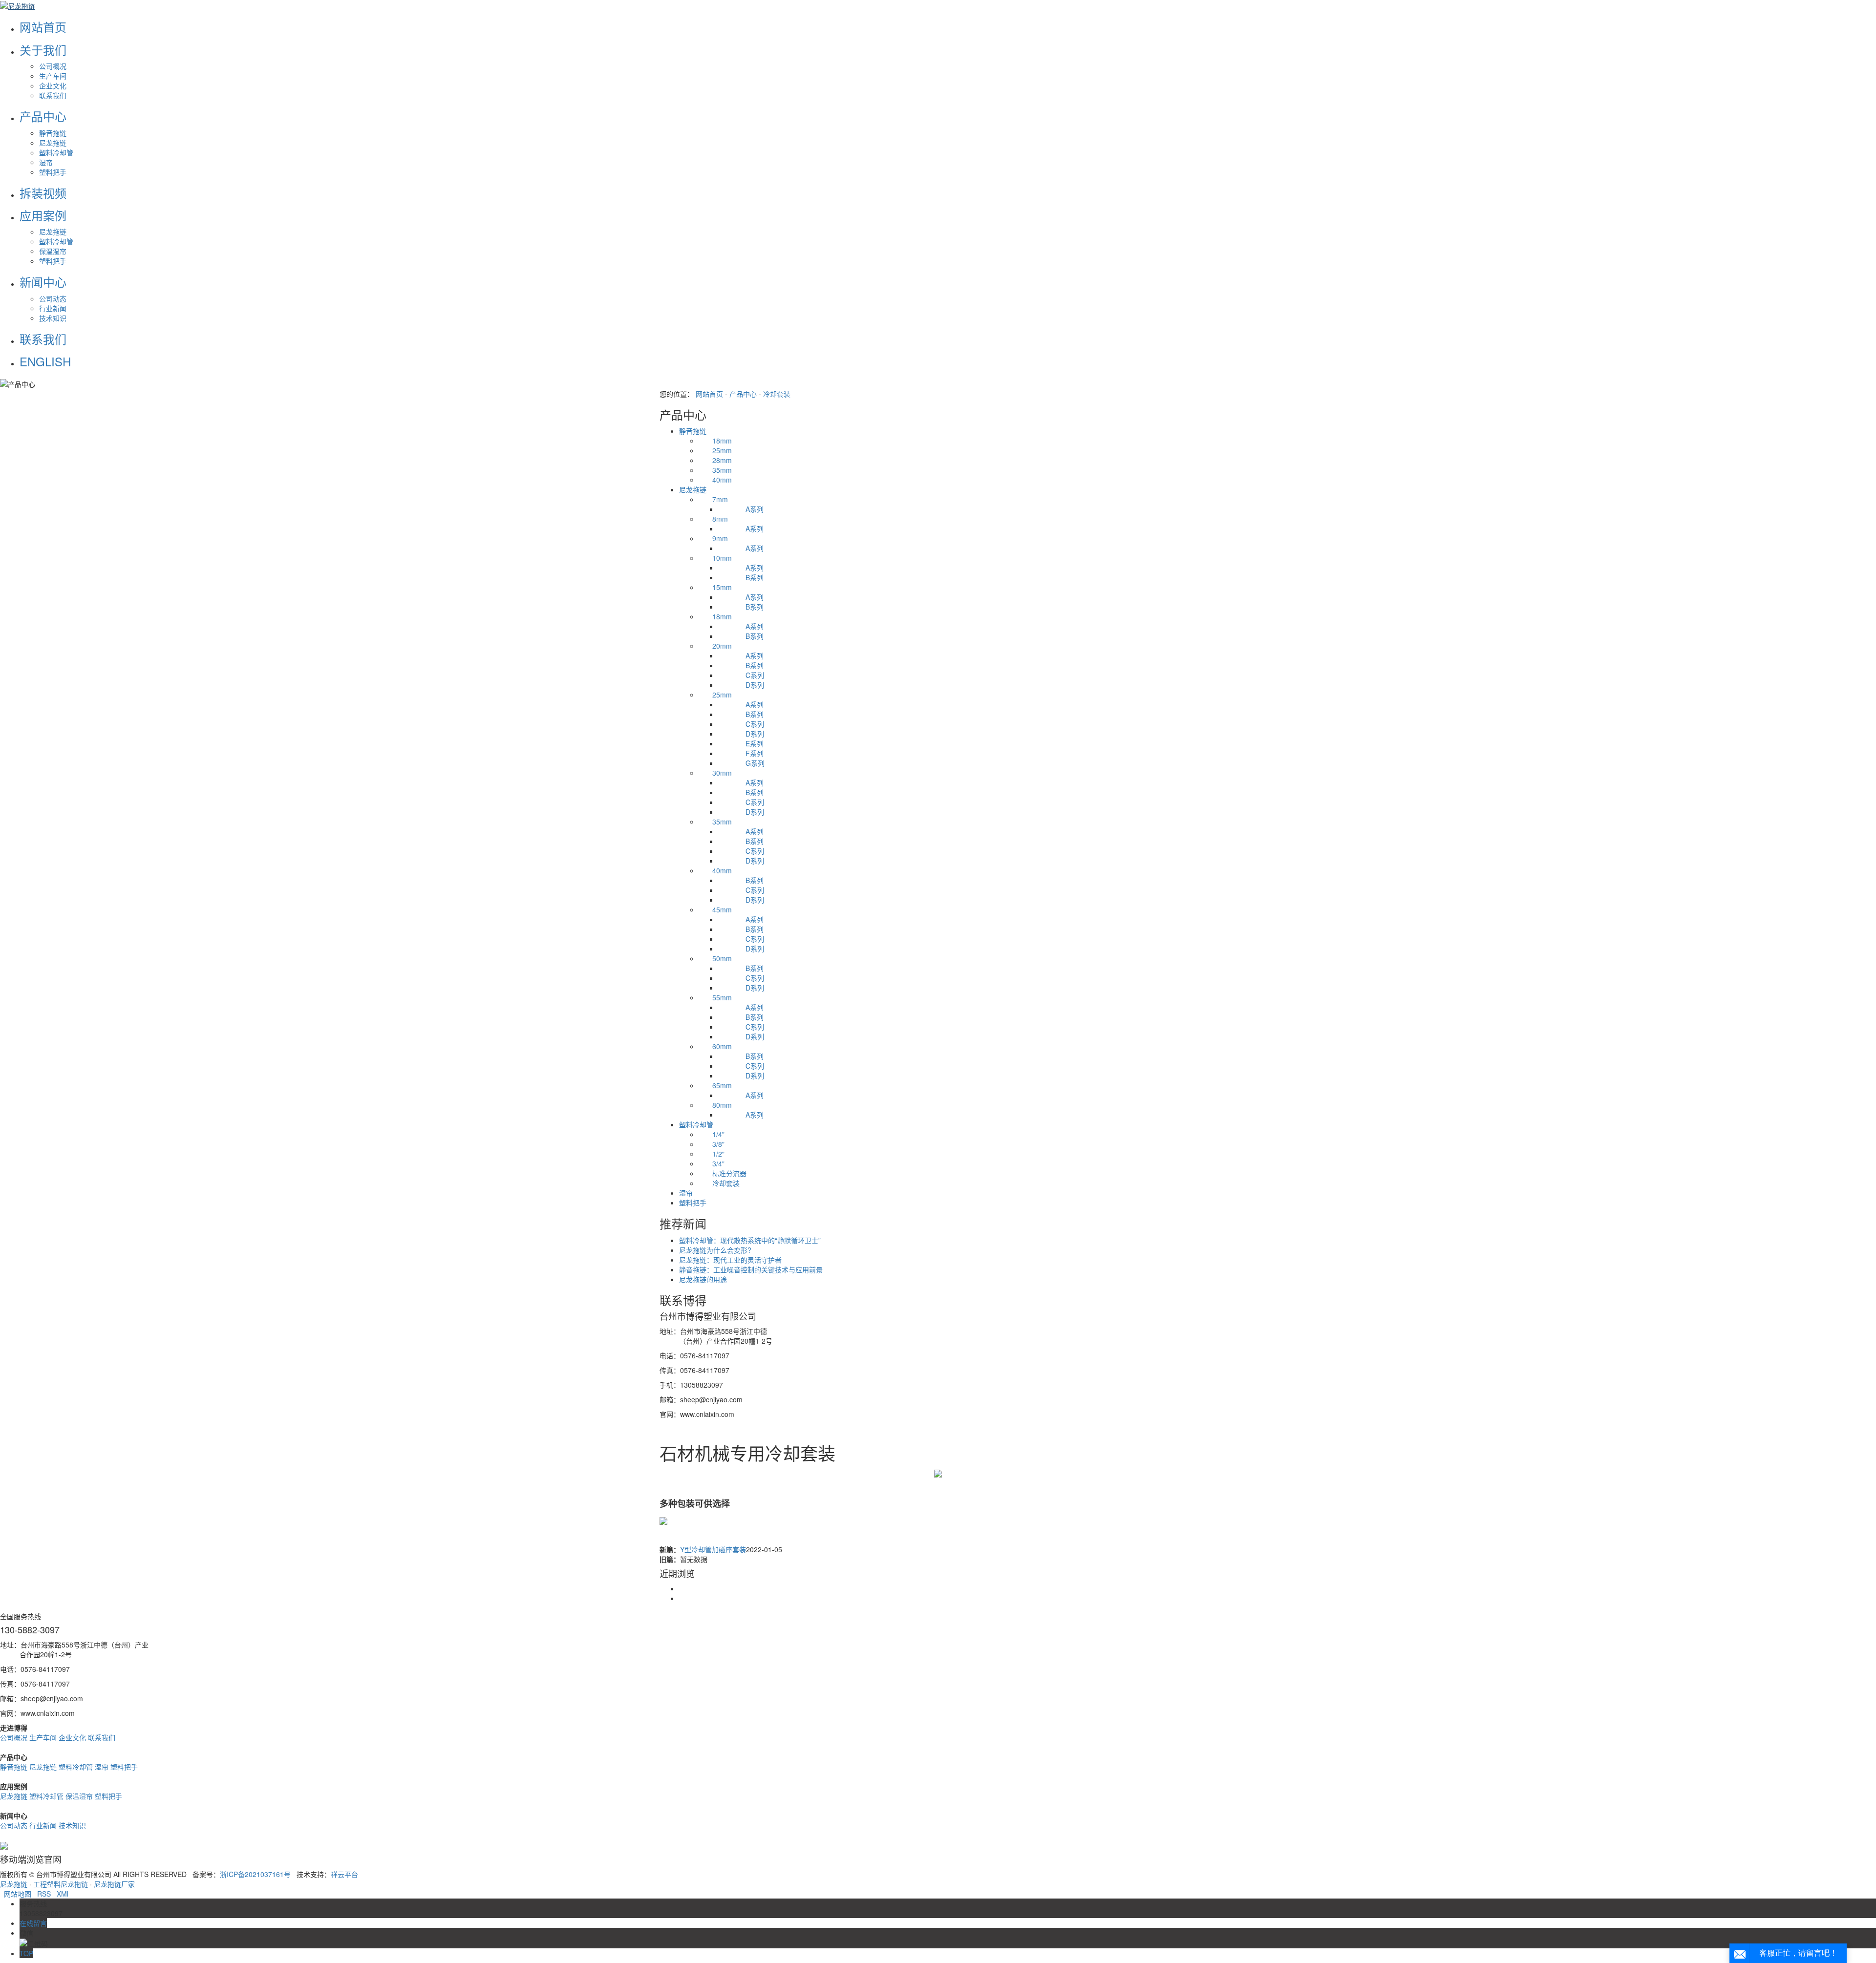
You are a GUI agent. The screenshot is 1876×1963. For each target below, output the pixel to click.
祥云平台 (344, 1874)
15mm (715, 587)
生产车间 (53, 76)
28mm (715, 460)
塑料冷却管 (56, 152)
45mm (715, 909)
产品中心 (743, 394)
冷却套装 (777, 394)
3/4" (712, 1163)
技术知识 (53, 318)
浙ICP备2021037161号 (255, 1874)
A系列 (741, 509)
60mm (715, 1046)
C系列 (741, 675)
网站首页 (709, 394)
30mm (715, 773)
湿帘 (46, 162)
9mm (713, 538)
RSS (44, 1894)
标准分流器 (723, 1173)
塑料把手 (53, 172)
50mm (715, 958)
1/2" (712, 1154)
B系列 (741, 577)
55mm (715, 997)
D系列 (741, 685)
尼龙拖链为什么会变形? (715, 1250)
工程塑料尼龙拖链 (61, 1884)
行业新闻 (53, 308)
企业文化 (53, 85)
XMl (63, 1894)
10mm (715, 558)
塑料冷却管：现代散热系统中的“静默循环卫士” (750, 1240)
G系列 (741, 763)
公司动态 (53, 298)
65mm (715, 1085)
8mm (713, 519)
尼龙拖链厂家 (114, 1884)
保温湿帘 (53, 251)
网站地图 (18, 1894)
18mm (715, 441)
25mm (715, 450)
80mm (715, 1105)
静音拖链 (53, 133)
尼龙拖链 (53, 143)
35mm (715, 470)
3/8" (712, 1144)
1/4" (712, 1134)
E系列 (741, 743)
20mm (715, 646)
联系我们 (53, 95)
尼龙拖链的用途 (703, 1279)
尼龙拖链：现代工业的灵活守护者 (730, 1260)
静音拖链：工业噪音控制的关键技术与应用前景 (751, 1269)
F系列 (741, 753)
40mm (715, 480)
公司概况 (53, 66)
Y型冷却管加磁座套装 (713, 1549)
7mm (713, 499)
